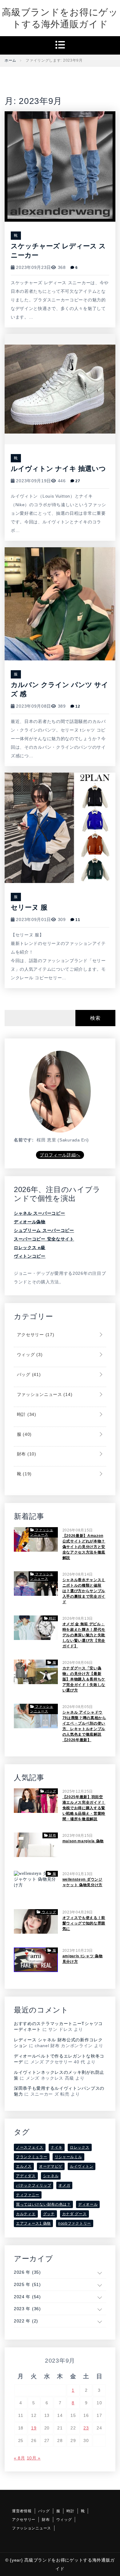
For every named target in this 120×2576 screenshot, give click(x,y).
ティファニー (28, 2195)
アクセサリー (35, 1335)
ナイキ (57, 2147)
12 (77, 706)
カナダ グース (74, 2214)
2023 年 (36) (27, 2309)
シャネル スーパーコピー (39, 1213)
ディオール (88, 2204)
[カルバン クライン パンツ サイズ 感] (60, 603)
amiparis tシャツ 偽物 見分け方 (83, 1959)
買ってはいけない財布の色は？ (43, 2204)
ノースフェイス (30, 2147)
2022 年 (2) (26, 2321)
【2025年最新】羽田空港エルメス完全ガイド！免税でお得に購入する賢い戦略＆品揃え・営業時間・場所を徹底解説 (84, 1808)
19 (34, 2428)
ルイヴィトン (82, 2166)
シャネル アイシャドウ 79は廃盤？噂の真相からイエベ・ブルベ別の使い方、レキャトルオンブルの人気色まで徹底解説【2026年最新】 (84, 1726)
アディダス (26, 2176)
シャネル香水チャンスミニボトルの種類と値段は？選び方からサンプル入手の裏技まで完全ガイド (84, 1591)
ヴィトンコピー (30, 1256)
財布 (26, 1454)
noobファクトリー (75, 2223)
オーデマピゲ (51, 2166)
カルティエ (26, 2214)
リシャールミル (68, 2157)
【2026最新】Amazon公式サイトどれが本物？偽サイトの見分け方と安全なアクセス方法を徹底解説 (84, 1547)
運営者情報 (22, 2511)
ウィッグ (29, 1355)
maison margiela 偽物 (83, 1841)
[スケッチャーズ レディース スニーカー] (60, 166)
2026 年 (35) (27, 2272)
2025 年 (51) (27, 2284)
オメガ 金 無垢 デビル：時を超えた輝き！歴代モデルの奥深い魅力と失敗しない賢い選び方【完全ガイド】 (84, 1635)
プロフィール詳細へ (60, 1155)
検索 (95, 1018)
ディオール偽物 (30, 1222)
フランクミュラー (32, 2157)
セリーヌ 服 (29, 907)
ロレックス (80, 2147)
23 (86, 2428)
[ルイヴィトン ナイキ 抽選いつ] (60, 388)
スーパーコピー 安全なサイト (44, 1239)
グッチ (49, 2214)
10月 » (34, 2458)
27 (77, 481)
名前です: (24, 1140)
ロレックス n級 (30, 1248)
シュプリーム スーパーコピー (44, 1230)
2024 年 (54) (27, 2297)
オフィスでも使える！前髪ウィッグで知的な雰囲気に (84, 1923)
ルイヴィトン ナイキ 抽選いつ (58, 469)
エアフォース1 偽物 (33, 2223)
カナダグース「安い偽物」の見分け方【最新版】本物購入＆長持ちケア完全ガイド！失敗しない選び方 (84, 1679)
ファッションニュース (44, 1394)
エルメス (24, 2166)
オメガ (64, 2185)
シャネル (51, 2176)
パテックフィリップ (34, 2185)
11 (77, 920)
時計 (26, 1414)
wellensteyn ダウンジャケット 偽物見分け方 (83, 1882)
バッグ (28, 1374)
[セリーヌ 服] (60, 827)
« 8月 (20, 2458)
